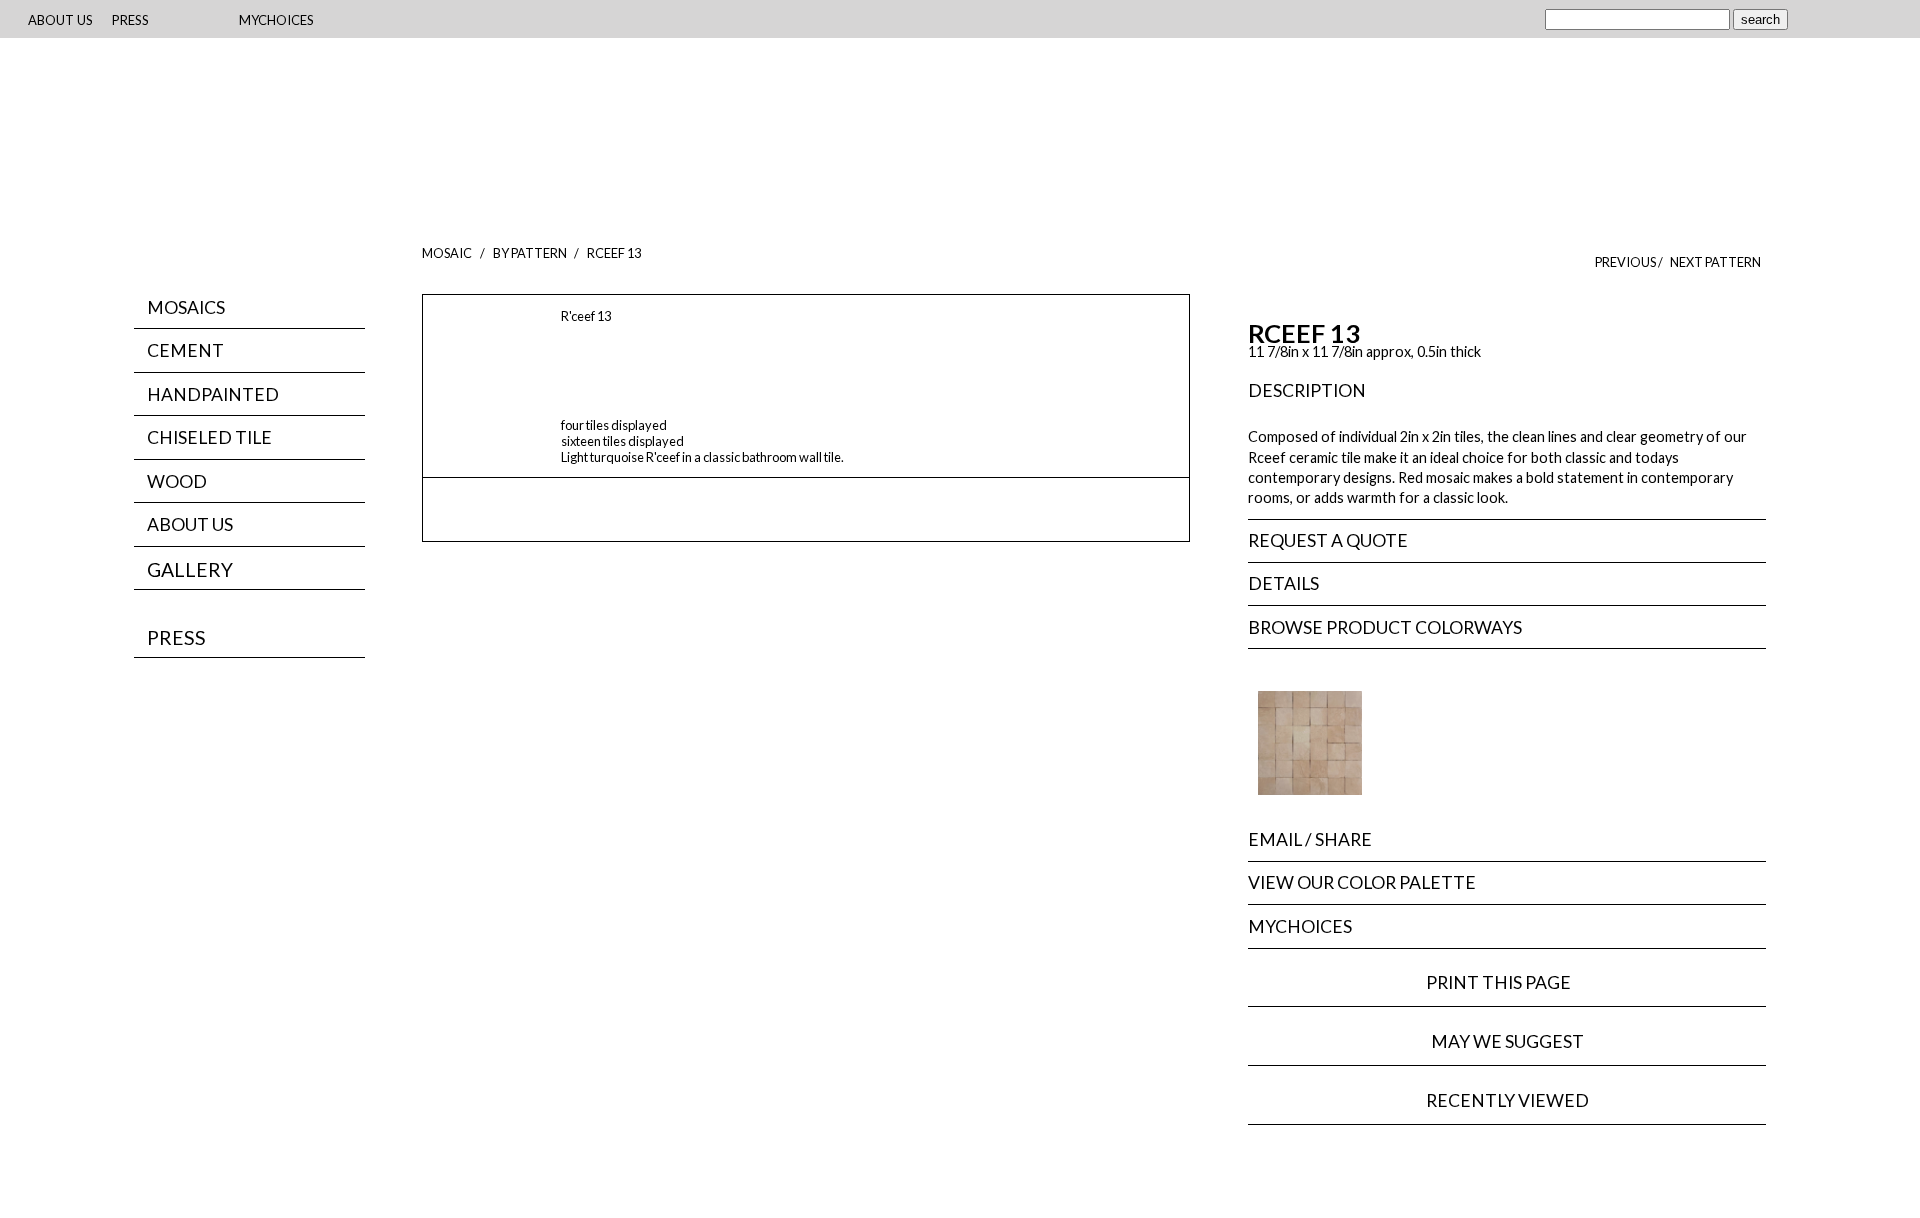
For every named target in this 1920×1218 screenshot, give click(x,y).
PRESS (176, 637)
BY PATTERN (530, 253)
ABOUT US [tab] (190, 524)
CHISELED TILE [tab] (209, 437)
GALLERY (190, 569)
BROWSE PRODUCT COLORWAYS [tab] (1385, 627)
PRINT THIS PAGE (1507, 982)
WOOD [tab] (177, 481)
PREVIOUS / (1630, 262)
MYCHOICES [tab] (1300, 926)
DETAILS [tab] (1283, 583)
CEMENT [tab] (185, 350)
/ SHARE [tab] (1310, 839)
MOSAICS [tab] (186, 307)
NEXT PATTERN (1715, 262)
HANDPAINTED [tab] (213, 394)
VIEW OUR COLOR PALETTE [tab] (1362, 882)
